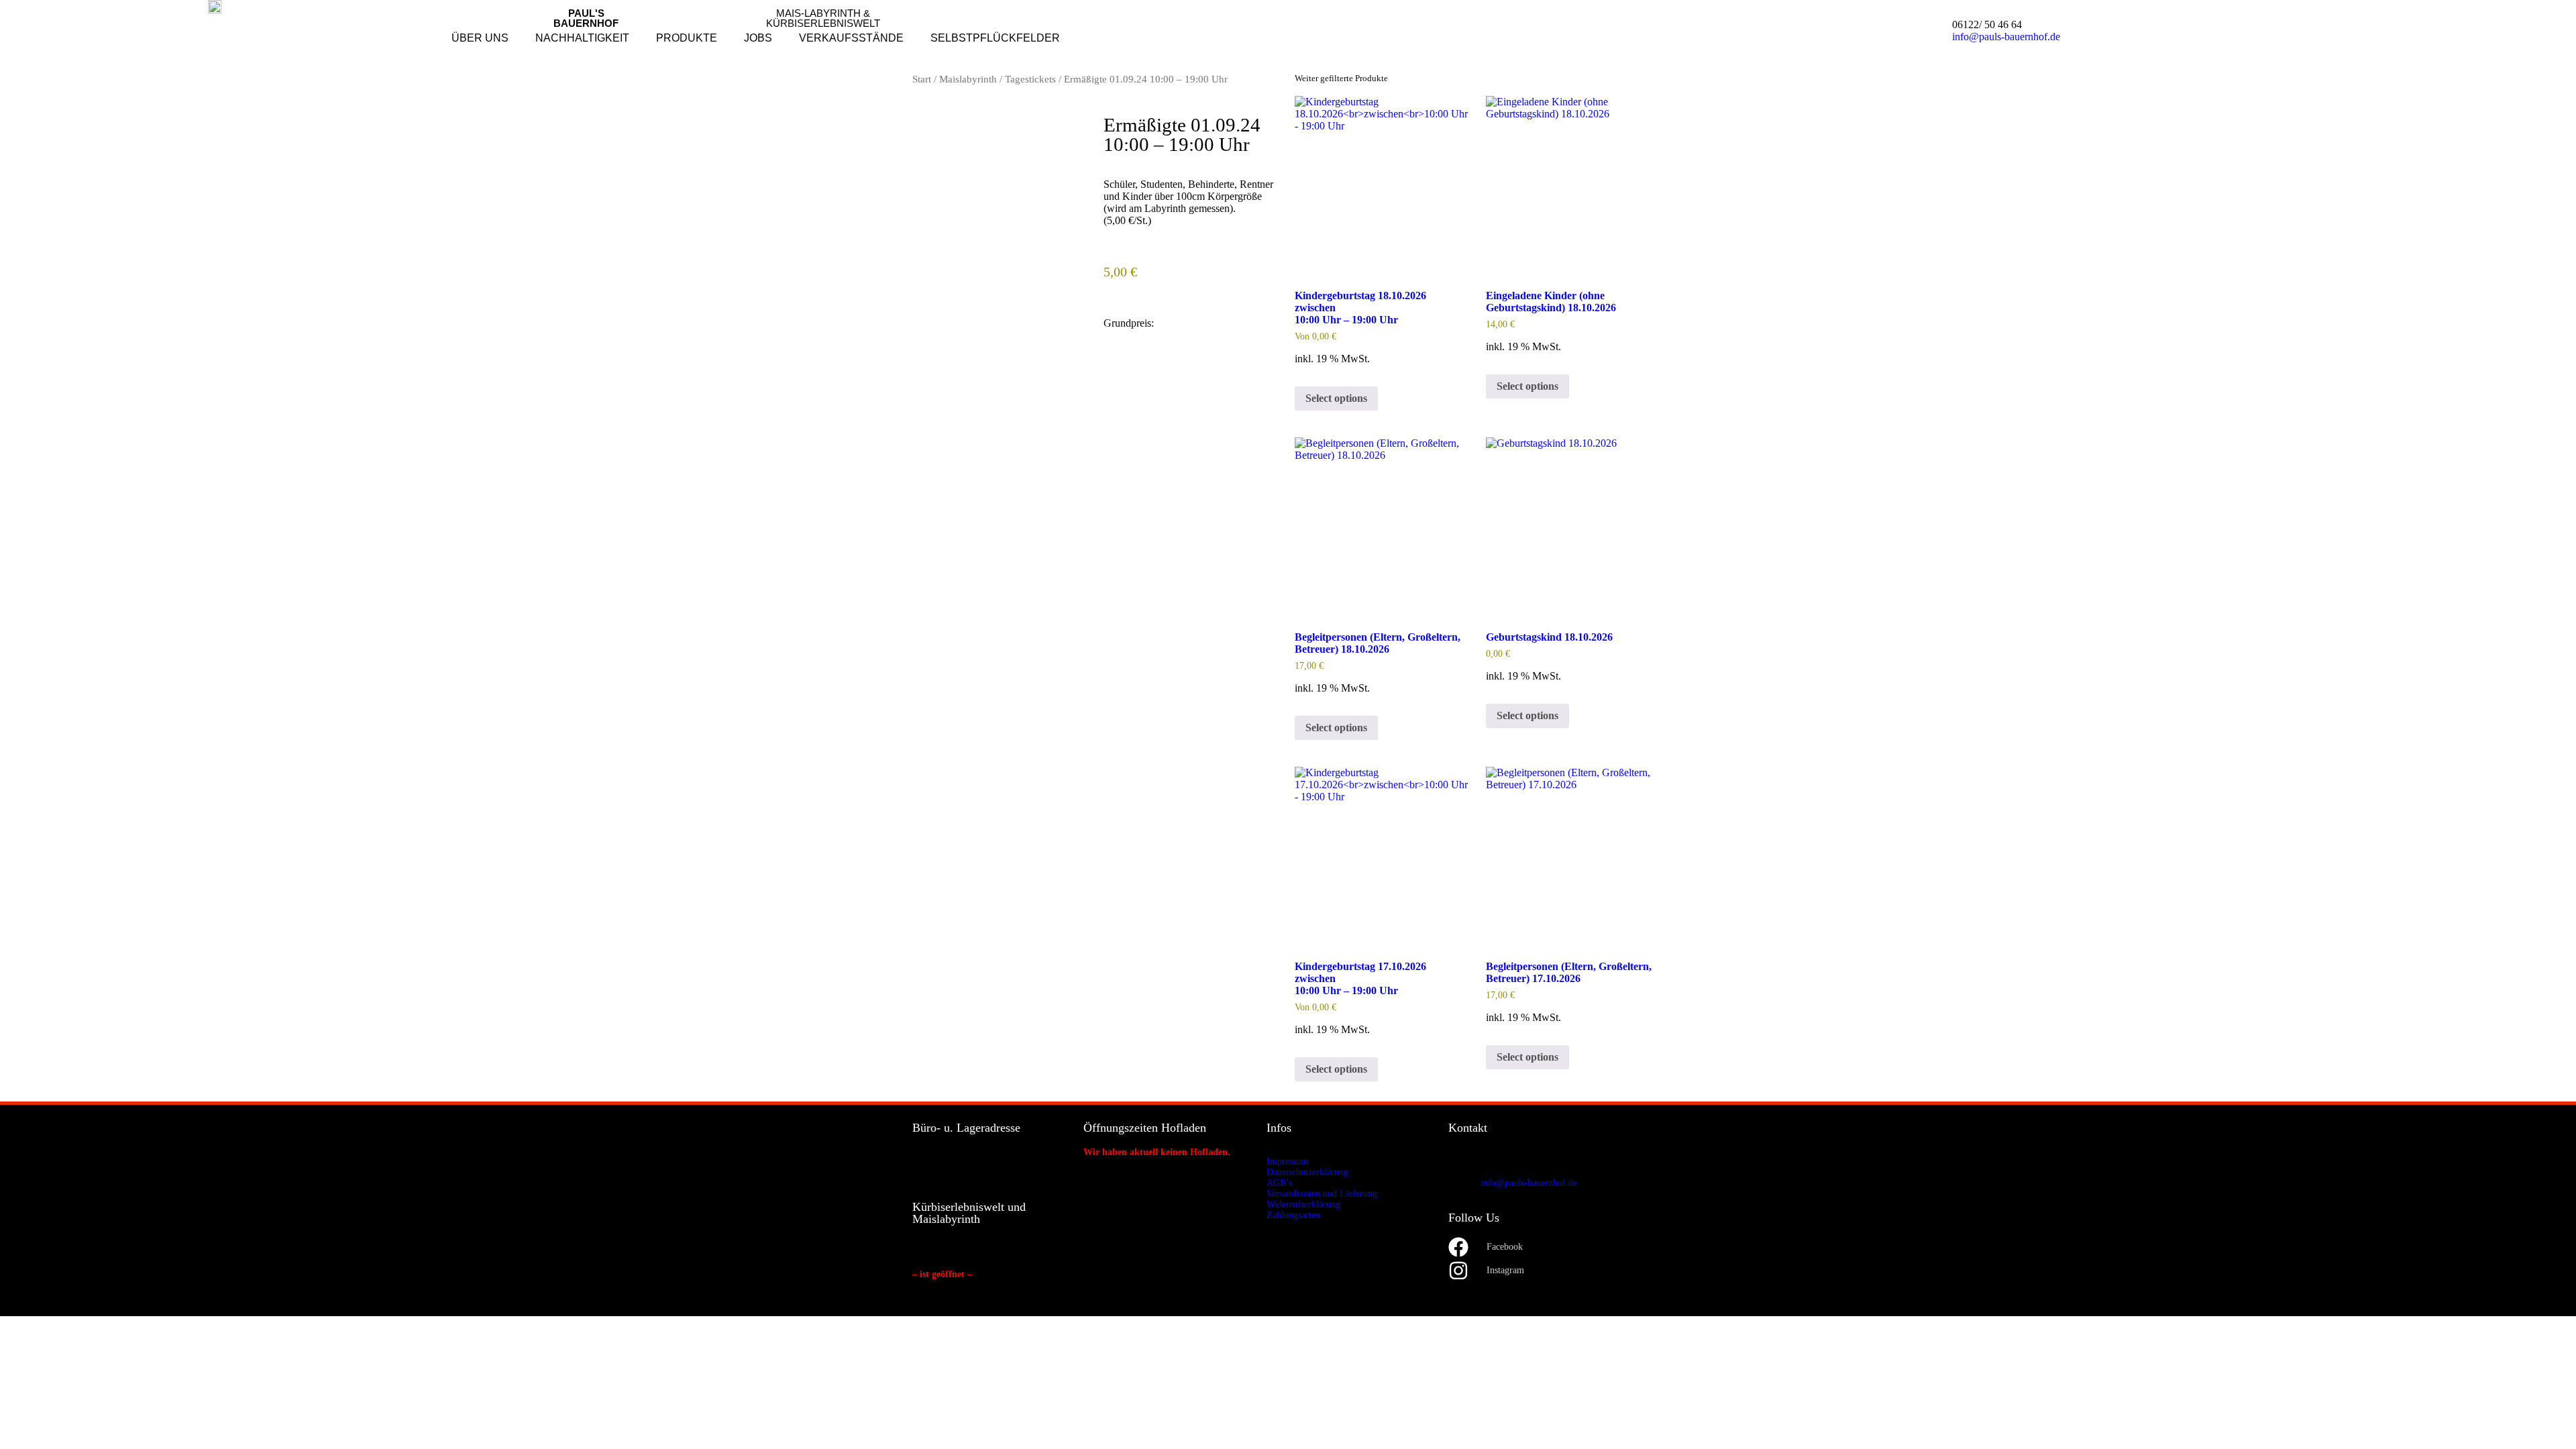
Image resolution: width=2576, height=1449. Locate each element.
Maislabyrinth (968, 79)
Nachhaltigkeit (582, 38)
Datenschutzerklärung (1307, 1172)
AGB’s (1279, 1183)
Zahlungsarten (1293, 1215)
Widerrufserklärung (1303, 1204)
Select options (1336, 398)
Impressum (1287, 1162)
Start (922, 79)
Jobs (758, 38)
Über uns (480, 38)
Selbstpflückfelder (995, 38)
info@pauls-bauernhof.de (2006, 37)
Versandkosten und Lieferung (1322, 1194)
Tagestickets (1030, 79)
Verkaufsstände (851, 38)
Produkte (687, 38)
